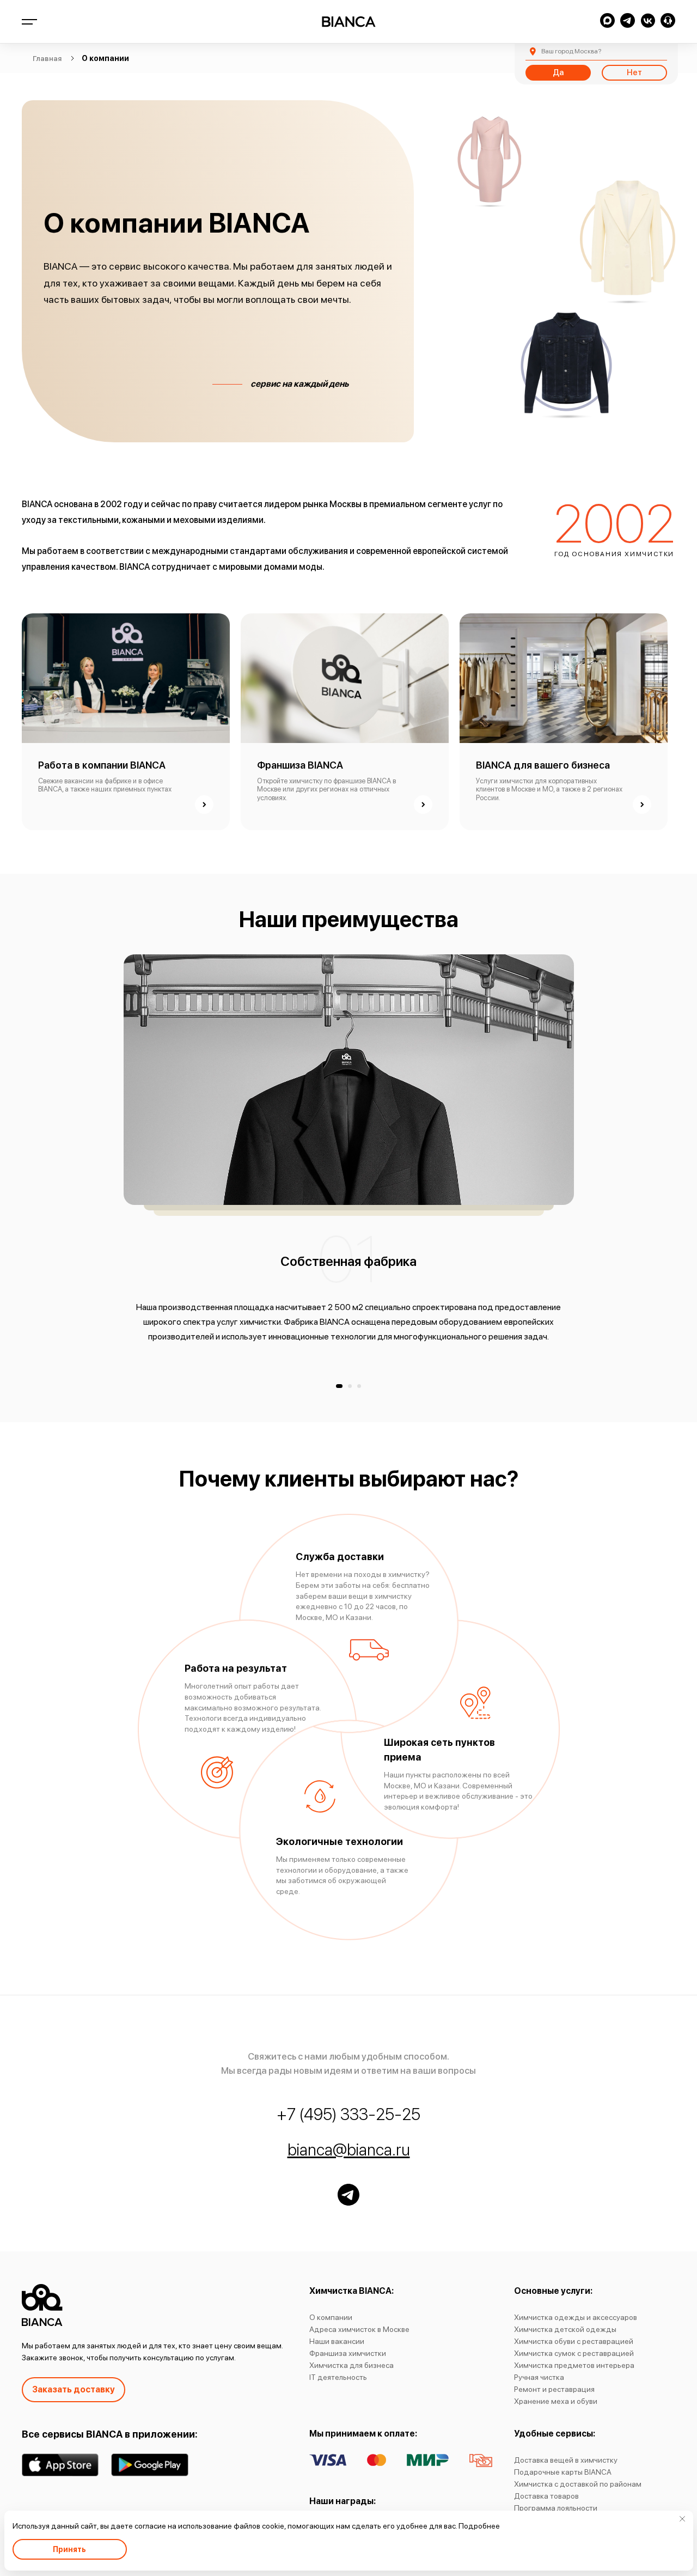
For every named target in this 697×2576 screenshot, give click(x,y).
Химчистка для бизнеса (351, 2365)
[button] (339, 1386)
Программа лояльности (556, 2508)
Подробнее (479, 2526)
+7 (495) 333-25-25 (348, 2114)
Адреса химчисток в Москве (359, 2329)
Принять (69, 2549)
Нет (634, 72)
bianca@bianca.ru (349, 2149)
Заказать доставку (74, 2389)
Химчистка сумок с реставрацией (574, 2353)
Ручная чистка (539, 2377)
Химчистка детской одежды (565, 2329)
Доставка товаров (546, 2496)
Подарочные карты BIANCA (563, 2472)
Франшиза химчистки (348, 2353)
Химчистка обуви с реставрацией (574, 2341)
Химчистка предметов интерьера (574, 2365)
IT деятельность (338, 2377)
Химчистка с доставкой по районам (578, 2484)
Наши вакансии (337, 2341)
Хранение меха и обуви (556, 2401)
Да (558, 72)
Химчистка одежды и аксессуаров (576, 2317)
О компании (331, 2317)
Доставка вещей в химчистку (566, 2460)
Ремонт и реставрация (554, 2389)
